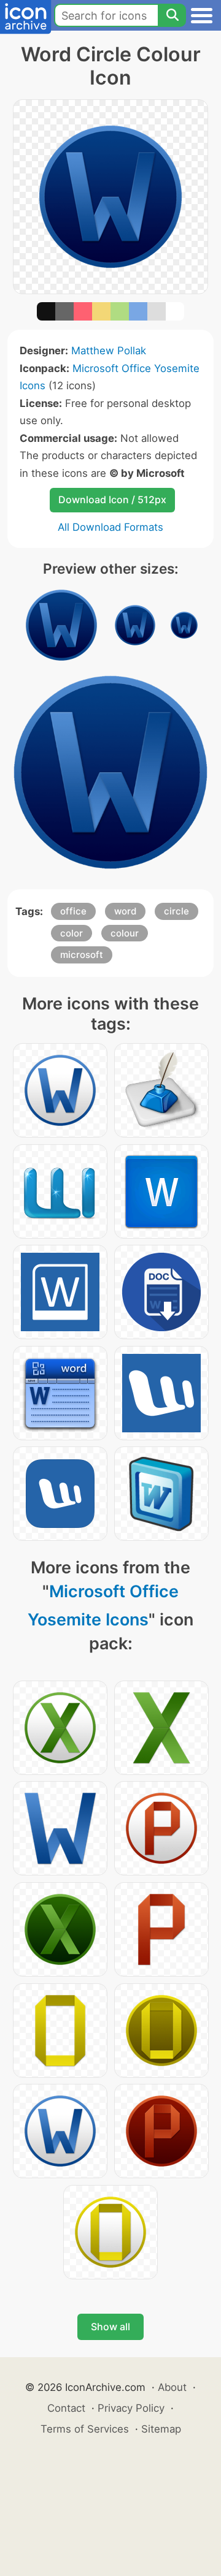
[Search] (172, 15)
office (73, 911)
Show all (110, 2327)
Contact (66, 2408)
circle (176, 911)
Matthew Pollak (109, 351)
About (172, 2387)
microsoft (82, 955)
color (72, 933)
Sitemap (161, 2429)
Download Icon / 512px (112, 500)
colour (125, 933)
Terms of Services (85, 2429)
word (125, 911)
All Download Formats (110, 527)
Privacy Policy (131, 2408)
